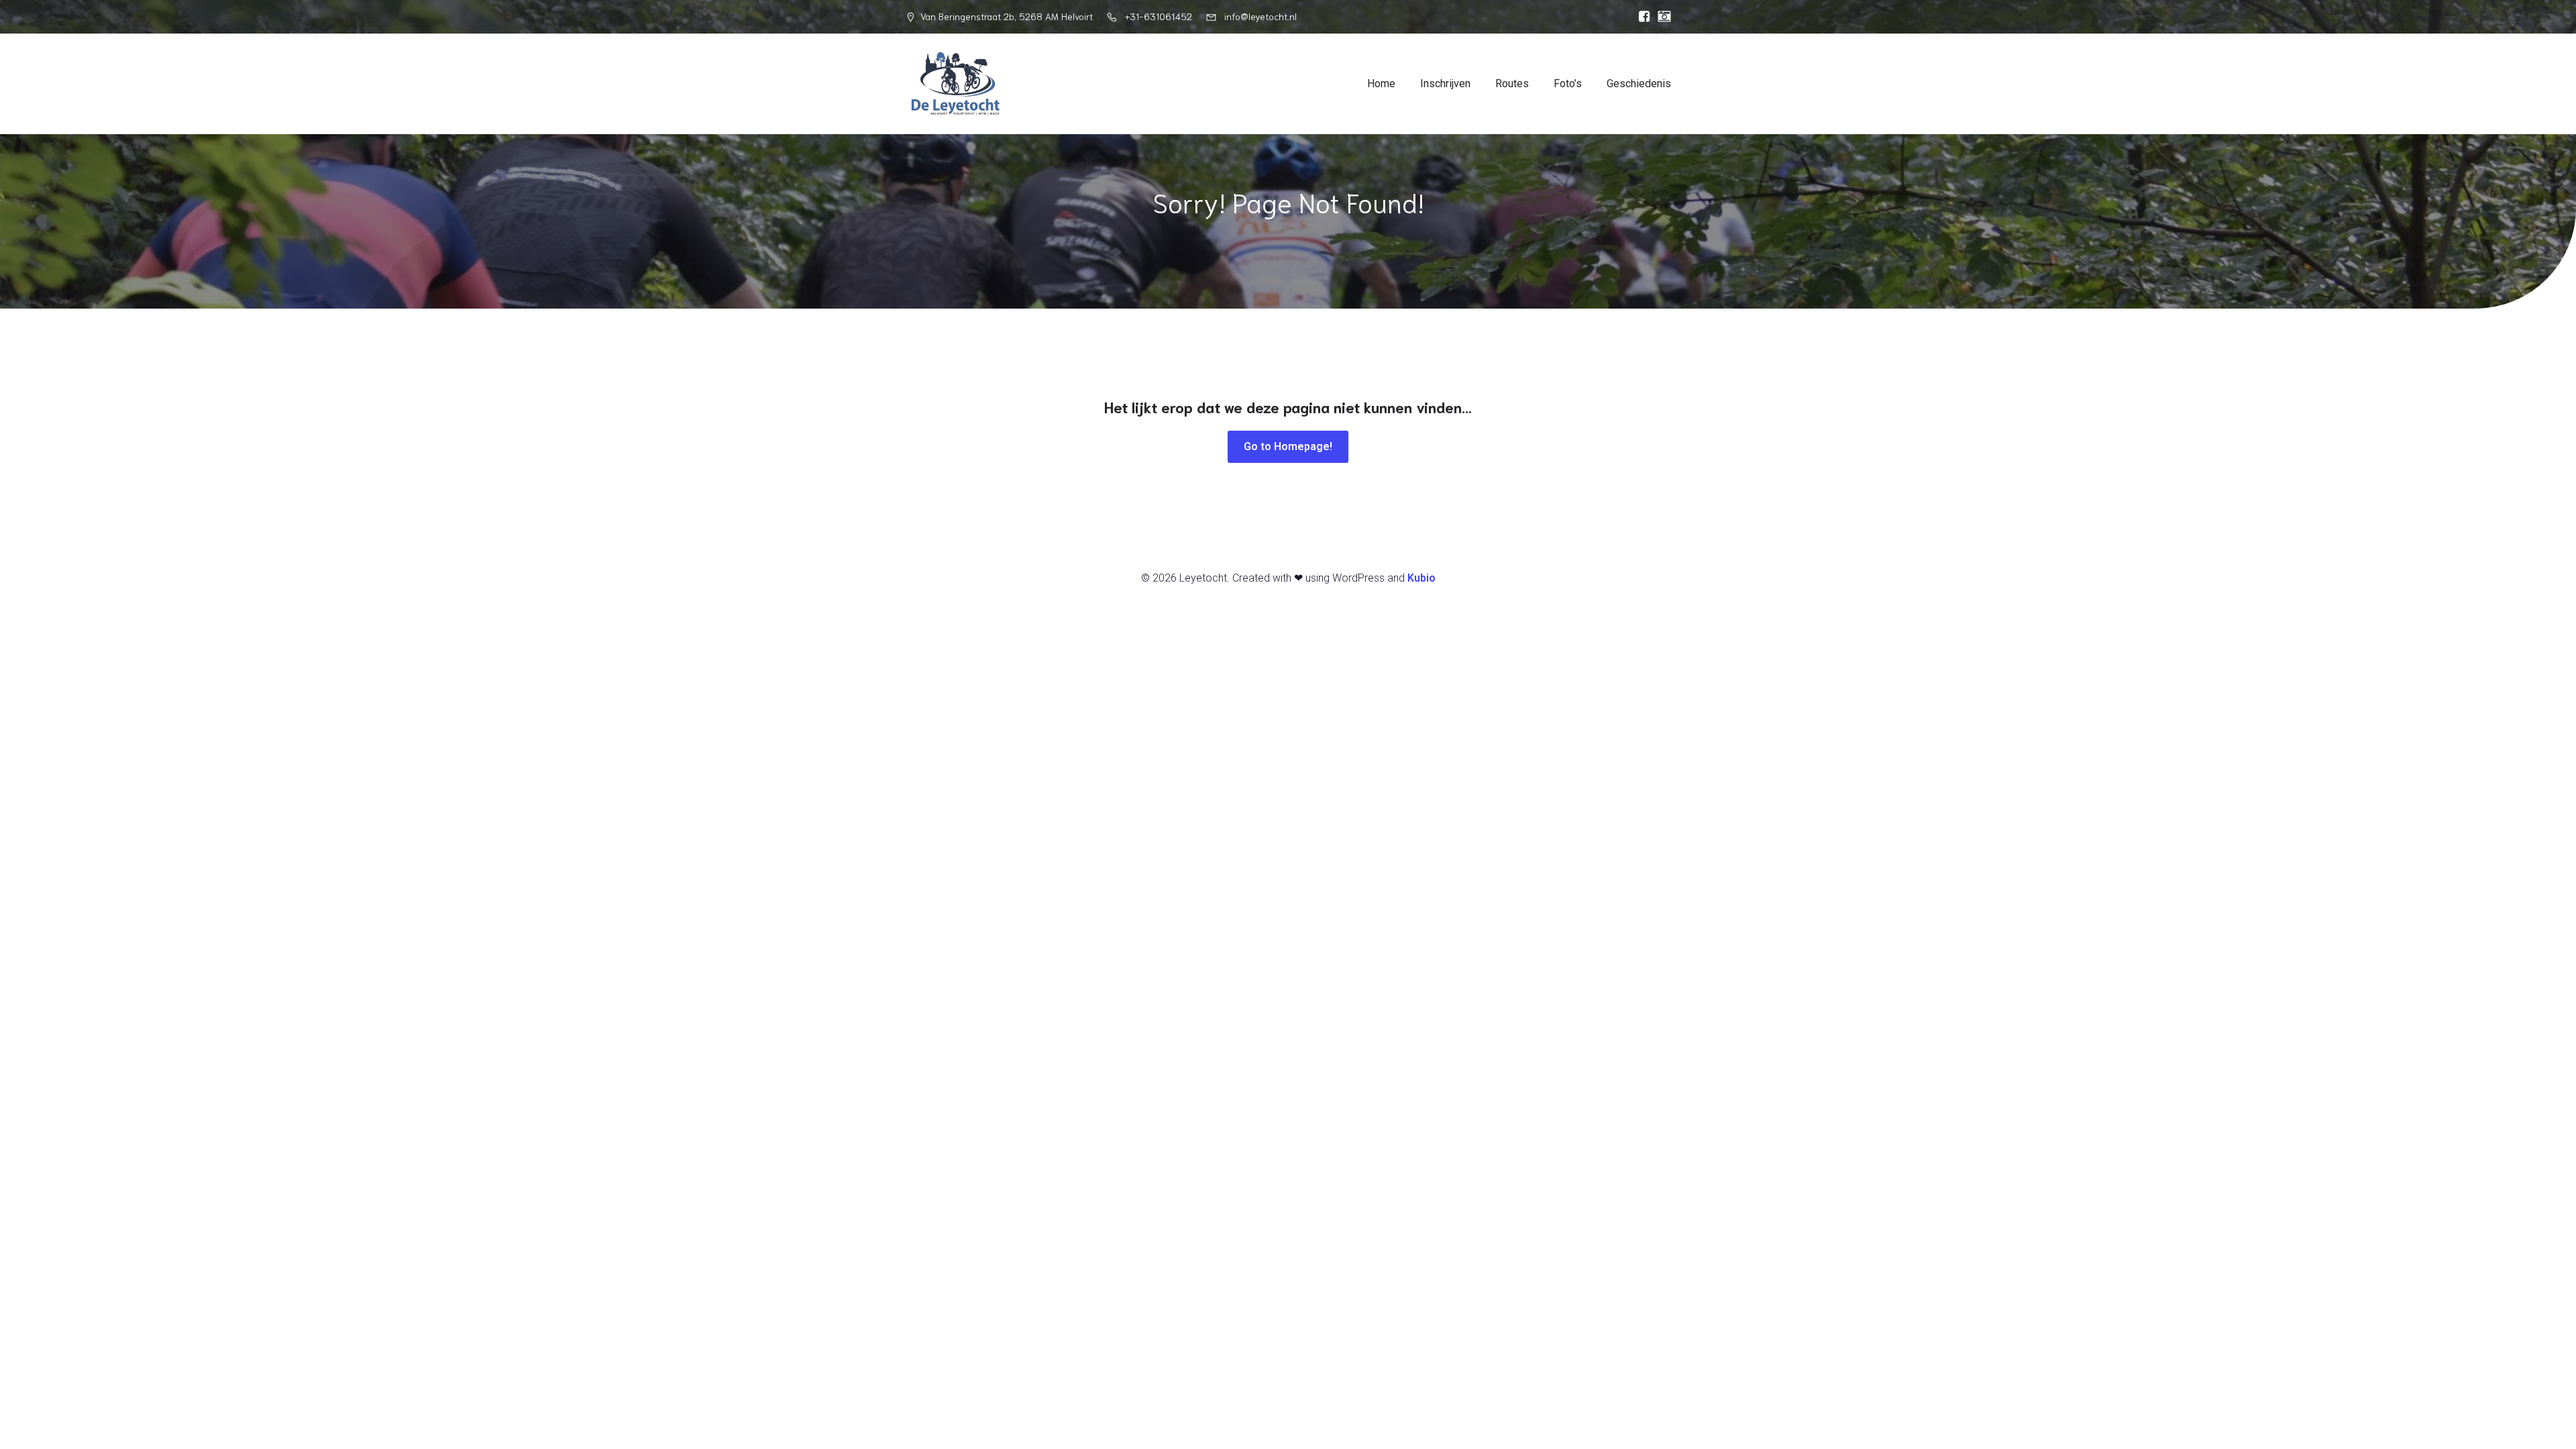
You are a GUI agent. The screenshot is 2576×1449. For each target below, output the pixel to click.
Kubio (1421, 578)
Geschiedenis (1639, 84)
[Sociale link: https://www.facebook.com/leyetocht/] (1641, 17)
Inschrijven (1445, 84)
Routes (1512, 84)
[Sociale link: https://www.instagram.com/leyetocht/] (1661, 17)
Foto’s (1568, 84)
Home (1381, 84)
